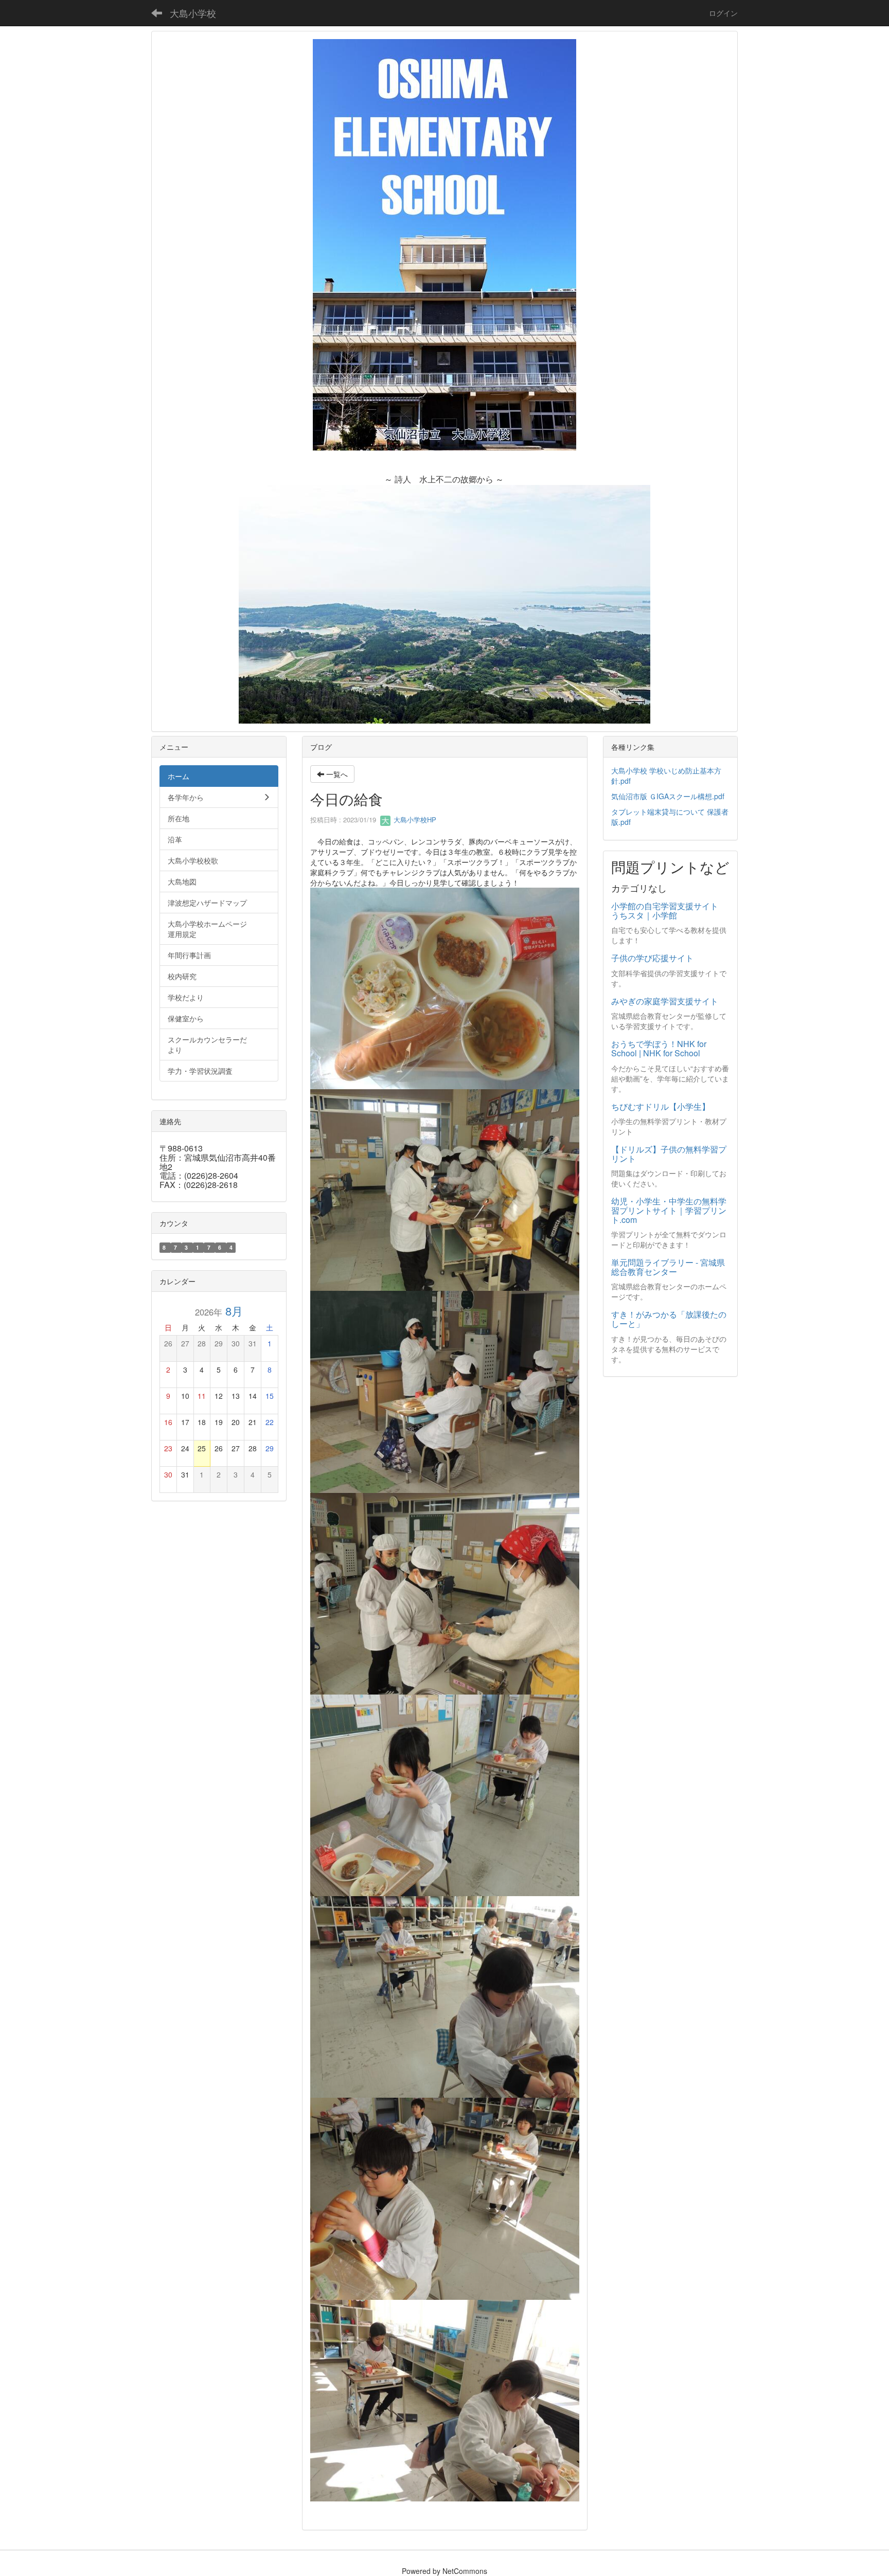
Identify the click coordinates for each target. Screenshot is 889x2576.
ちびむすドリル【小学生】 (661, 1106)
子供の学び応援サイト (652, 958)
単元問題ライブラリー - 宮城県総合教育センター (668, 1267)
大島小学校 (193, 13)
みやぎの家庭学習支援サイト (665, 1001)
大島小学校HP (414, 819)
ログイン (723, 13)
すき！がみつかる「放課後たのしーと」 (669, 1319)
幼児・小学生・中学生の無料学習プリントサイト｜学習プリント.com (669, 1210)
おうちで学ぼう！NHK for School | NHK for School (659, 1048)
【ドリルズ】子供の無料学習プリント (669, 1154)
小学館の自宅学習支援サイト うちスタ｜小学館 (669, 911)
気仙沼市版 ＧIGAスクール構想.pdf (668, 796)
